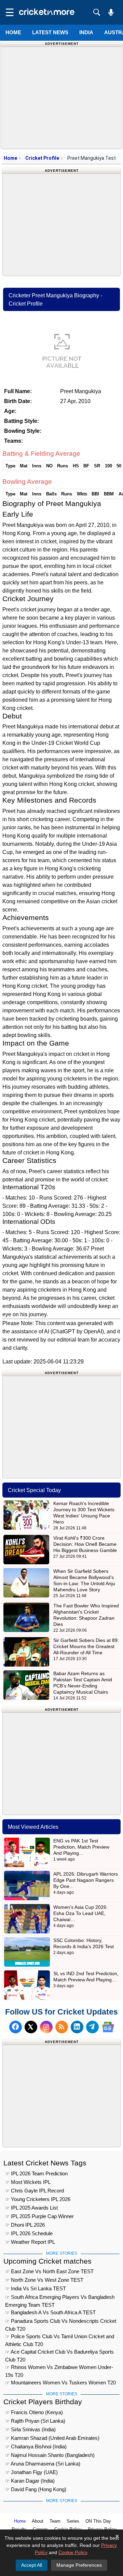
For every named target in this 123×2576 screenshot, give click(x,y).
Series (73, 2521)
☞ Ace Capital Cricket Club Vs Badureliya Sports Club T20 (59, 2353)
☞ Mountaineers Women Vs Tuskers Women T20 (60, 2383)
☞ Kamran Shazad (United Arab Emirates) (52, 2438)
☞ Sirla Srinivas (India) (30, 2429)
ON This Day (98, 2521)
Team (55, 2521)
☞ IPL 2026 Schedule (29, 2233)
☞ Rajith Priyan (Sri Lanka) (35, 2421)
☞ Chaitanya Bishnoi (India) (36, 2446)
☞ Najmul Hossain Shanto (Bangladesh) (50, 2455)
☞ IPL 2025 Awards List (31, 2208)
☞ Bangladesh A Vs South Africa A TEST (50, 2312)
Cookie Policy (73, 2552)
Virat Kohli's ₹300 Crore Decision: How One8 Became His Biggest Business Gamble (85, 1544)
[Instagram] (46, 2027)
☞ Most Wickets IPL (28, 2182)
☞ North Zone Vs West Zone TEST (44, 2280)
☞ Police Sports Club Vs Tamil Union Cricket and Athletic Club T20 (60, 2337)
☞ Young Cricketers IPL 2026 (38, 2199)
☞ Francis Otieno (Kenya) (34, 2412)
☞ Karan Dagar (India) (30, 2481)
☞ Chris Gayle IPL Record (35, 2191)
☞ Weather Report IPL (30, 2242)
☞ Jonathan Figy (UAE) (31, 2472)
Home (13, 32)
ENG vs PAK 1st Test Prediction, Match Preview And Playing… (81, 1847)
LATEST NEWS (50, 32)
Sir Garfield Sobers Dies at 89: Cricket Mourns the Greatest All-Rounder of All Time (86, 1646)
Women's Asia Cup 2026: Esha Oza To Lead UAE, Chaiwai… (80, 1913)
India (86, 32)
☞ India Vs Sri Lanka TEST (36, 2288)
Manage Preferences (79, 2565)
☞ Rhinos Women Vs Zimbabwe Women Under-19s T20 (59, 2368)
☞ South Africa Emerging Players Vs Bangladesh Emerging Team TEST (60, 2298)
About (38, 2521)
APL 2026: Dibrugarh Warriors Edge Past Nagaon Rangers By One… (86, 1880)
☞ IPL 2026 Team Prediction (36, 2173)
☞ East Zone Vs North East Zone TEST (49, 2271)
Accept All (32, 2565)
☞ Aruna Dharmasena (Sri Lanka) (43, 2464)
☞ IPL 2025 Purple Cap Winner (39, 2216)
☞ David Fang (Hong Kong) (36, 2489)
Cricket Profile (42, 158)
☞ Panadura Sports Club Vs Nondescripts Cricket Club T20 (61, 2322)
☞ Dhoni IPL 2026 (25, 2225)
